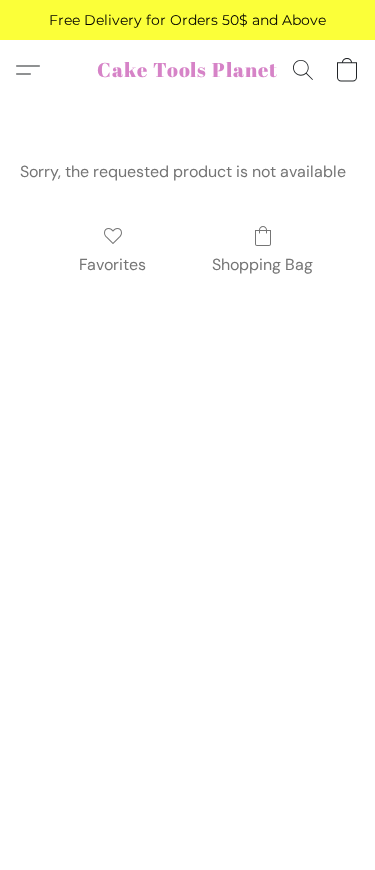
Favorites (112, 264)
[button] (187, 70)
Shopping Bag (262, 264)
